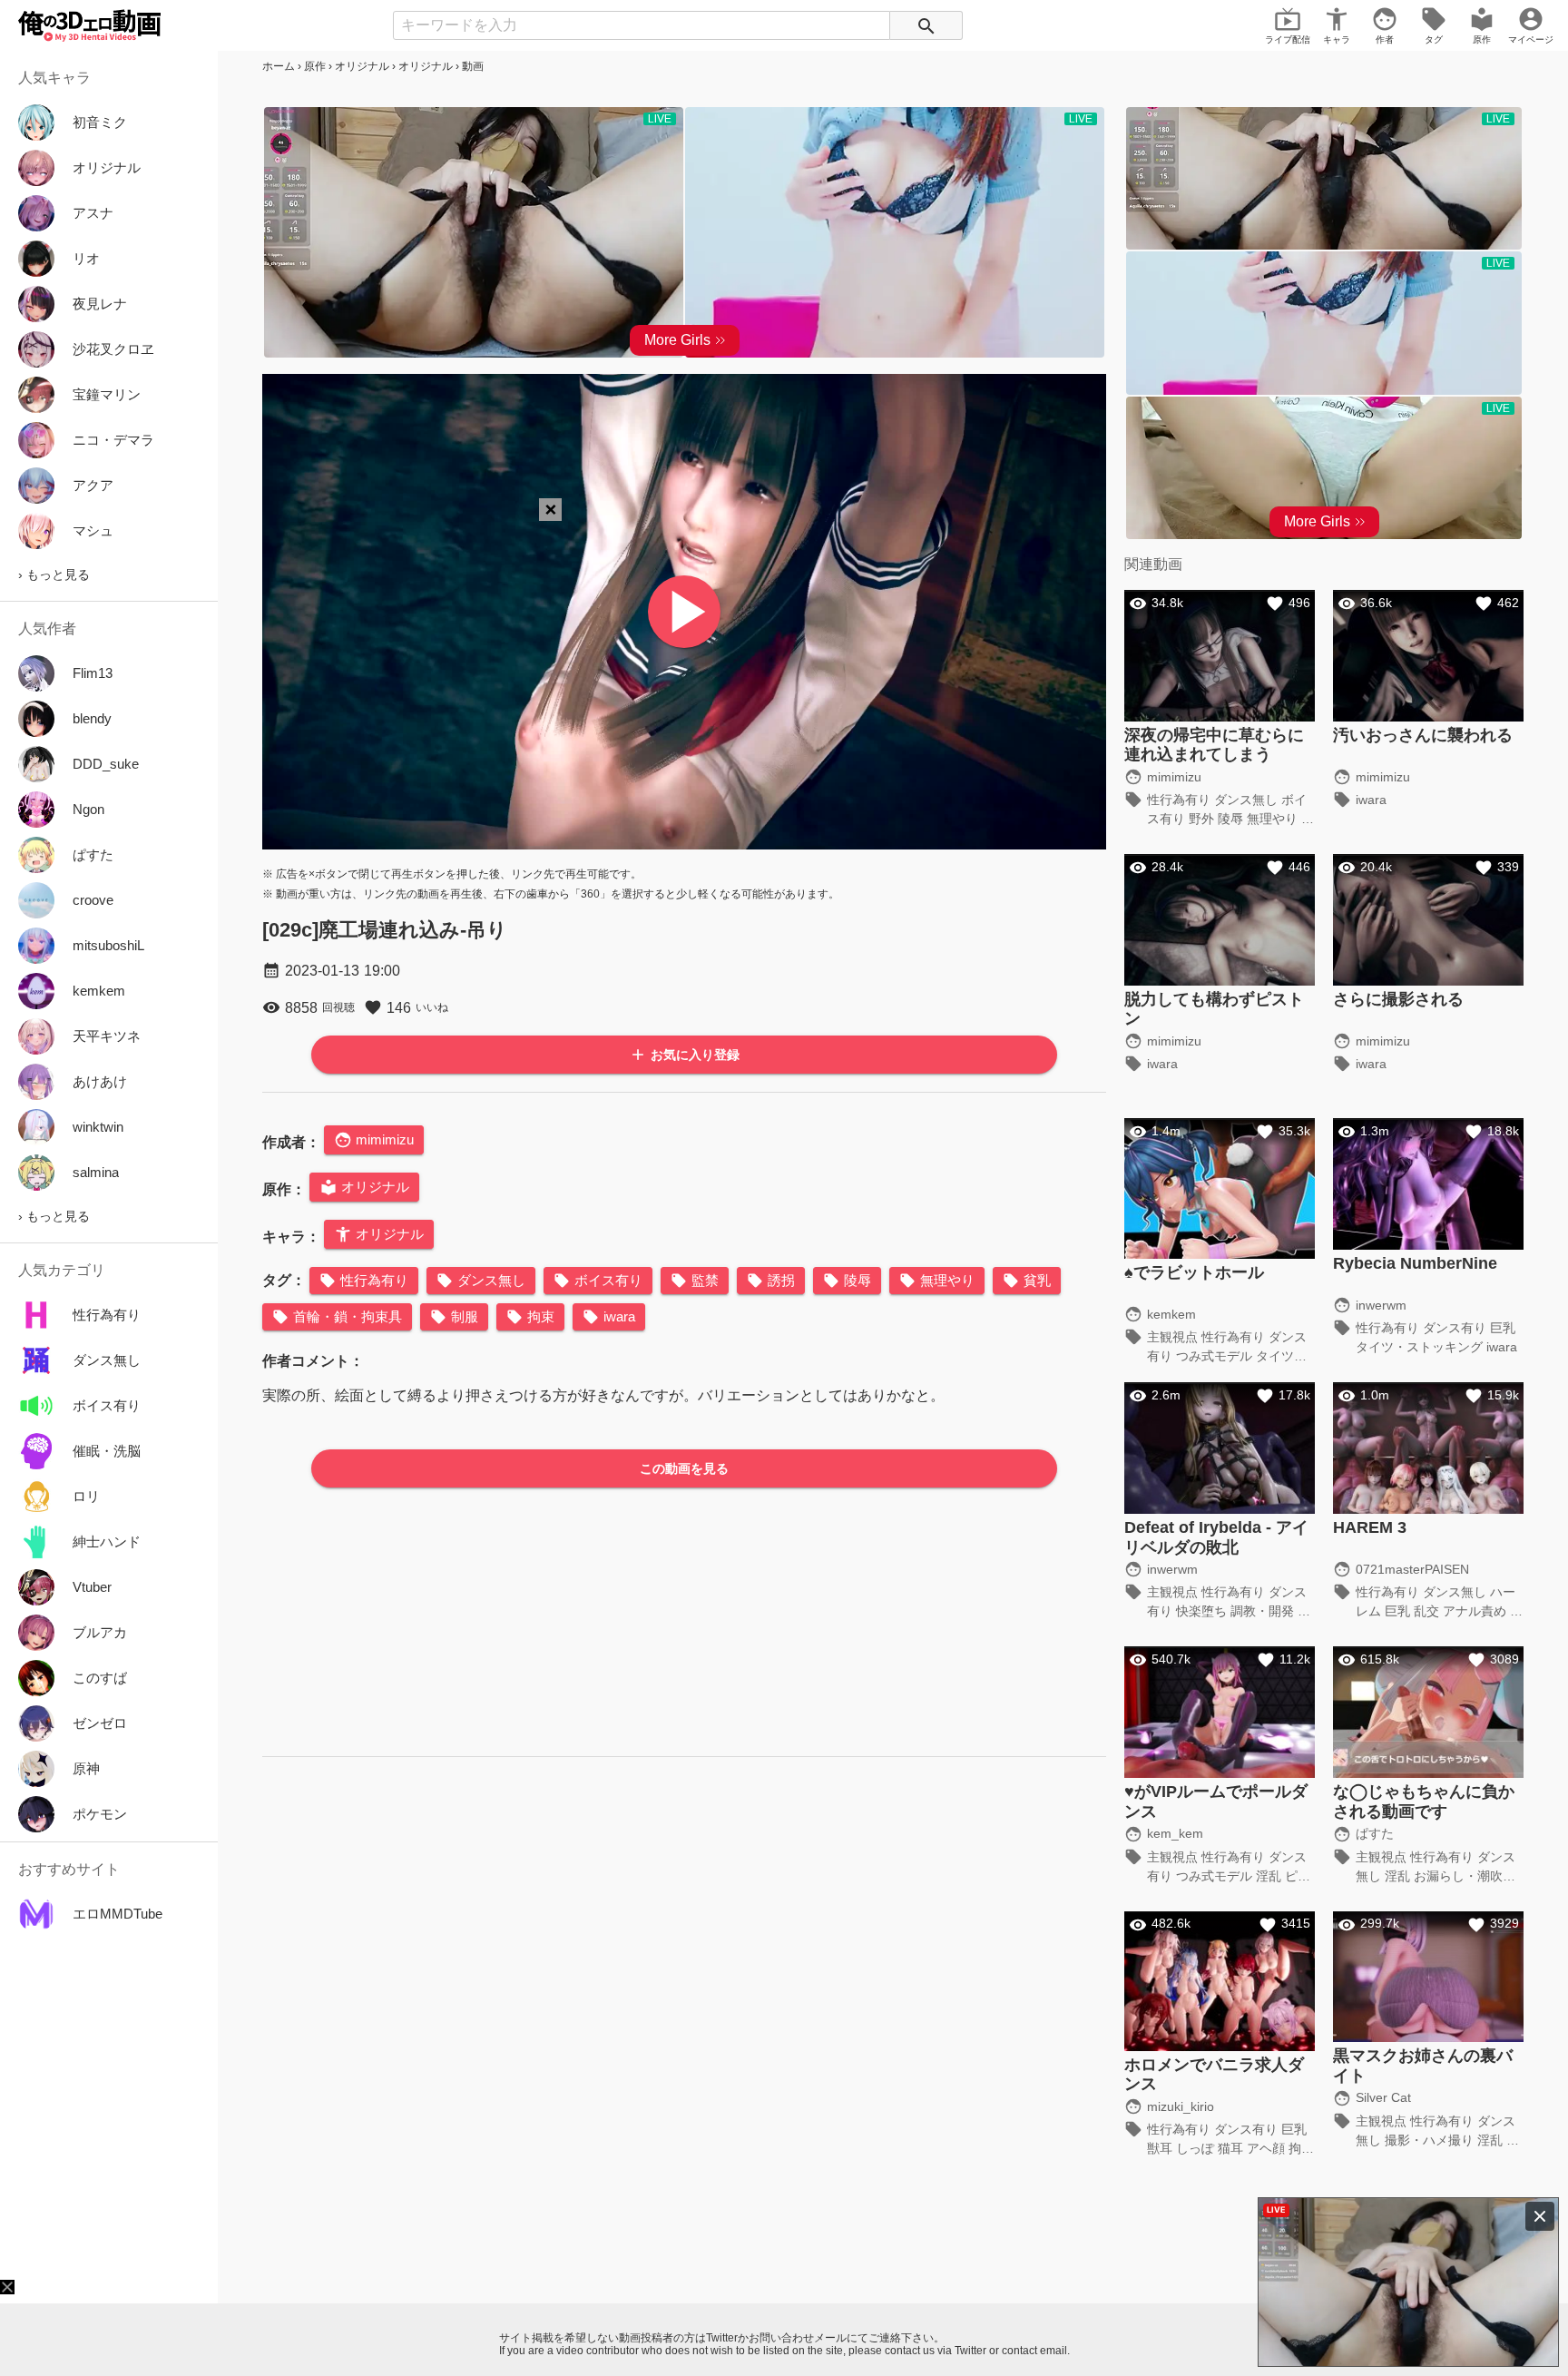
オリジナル (362, 66)
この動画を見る (684, 1468)
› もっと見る (54, 574)
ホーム (279, 66)
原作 (315, 66)
